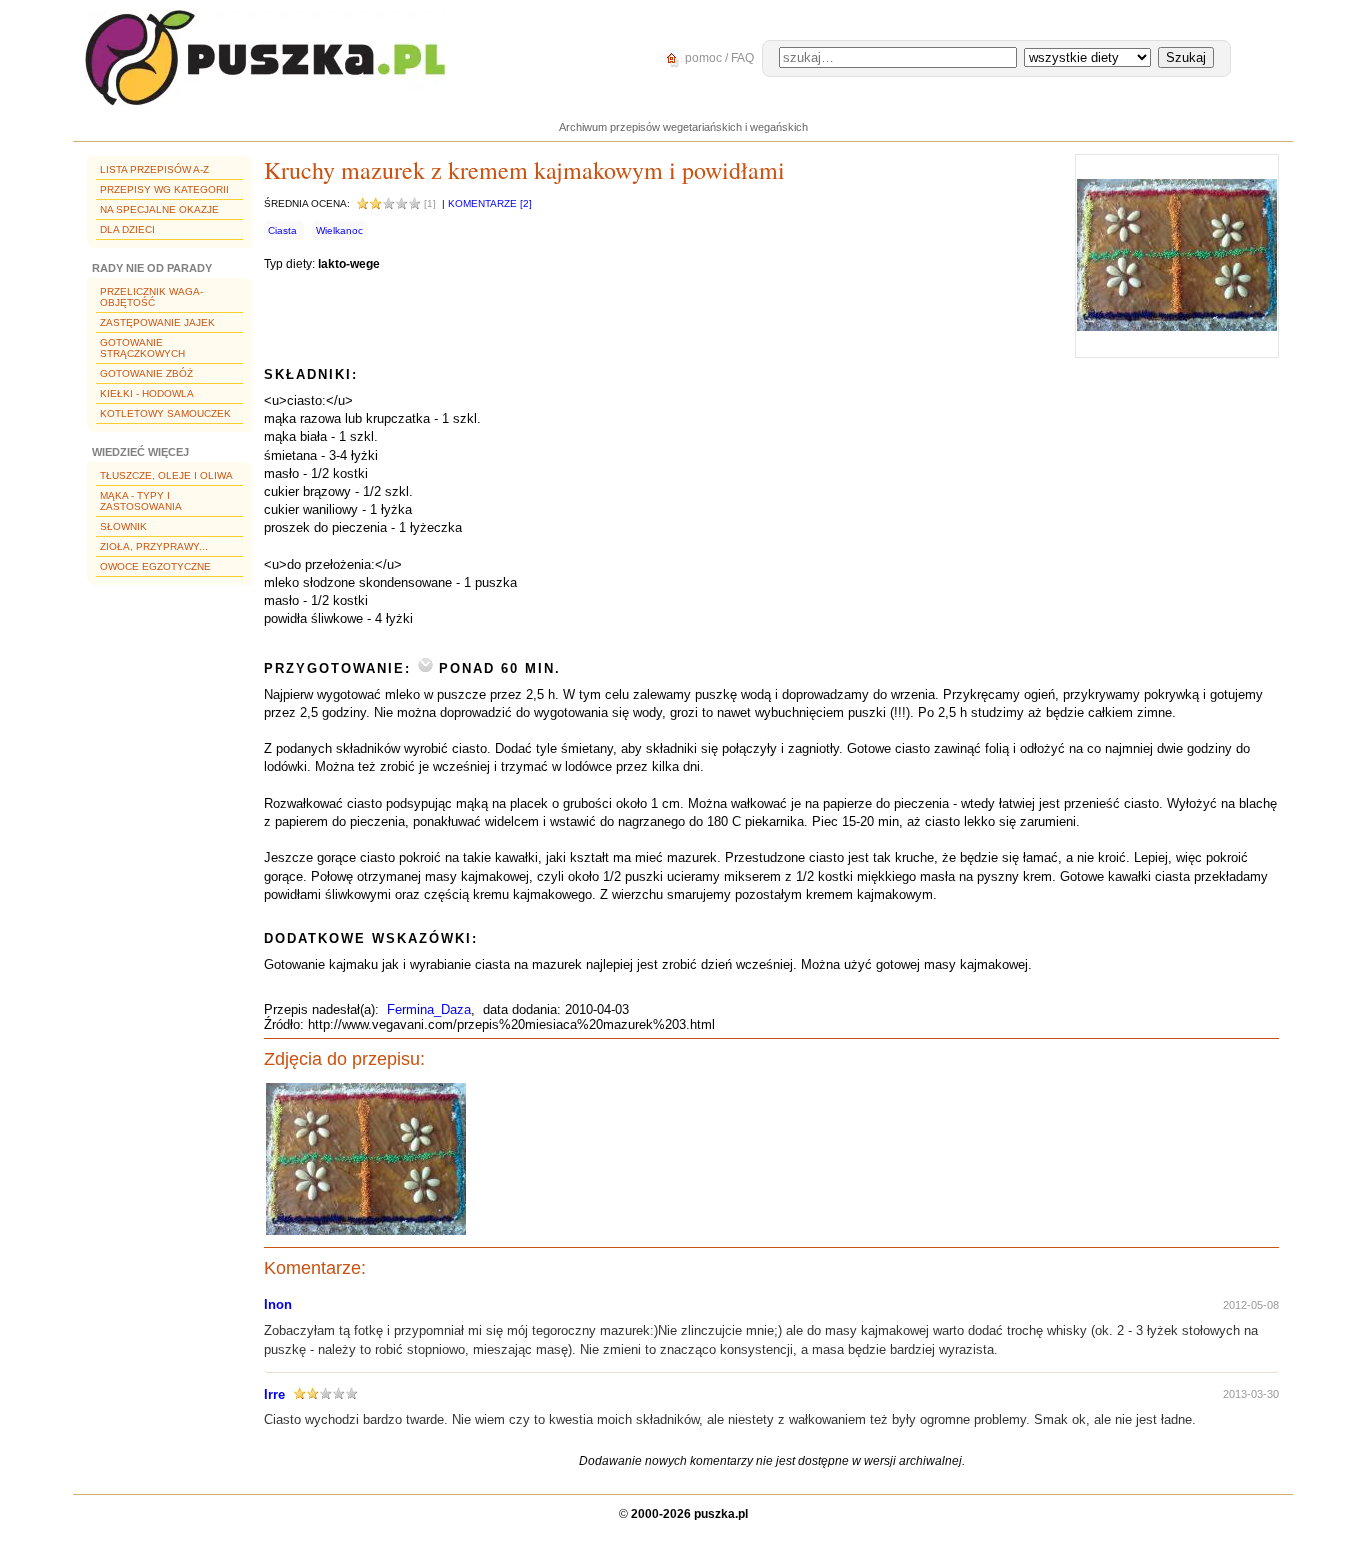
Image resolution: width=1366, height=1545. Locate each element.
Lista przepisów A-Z (154, 169)
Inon (278, 1304)
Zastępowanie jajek (157, 322)
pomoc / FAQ (718, 58)
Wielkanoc (339, 230)
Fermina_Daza (429, 1009)
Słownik (123, 526)
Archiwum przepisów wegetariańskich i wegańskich (683, 127)
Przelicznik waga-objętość (151, 297)
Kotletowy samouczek (165, 413)
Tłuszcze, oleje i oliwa (166, 475)
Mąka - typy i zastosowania (141, 501)
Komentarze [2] (490, 203)
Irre (274, 1394)
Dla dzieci (127, 229)
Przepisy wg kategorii (164, 189)
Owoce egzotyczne (155, 566)
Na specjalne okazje (159, 209)
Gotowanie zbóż (146, 373)
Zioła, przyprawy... (154, 546)
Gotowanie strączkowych (142, 348)
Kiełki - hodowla (147, 393)
